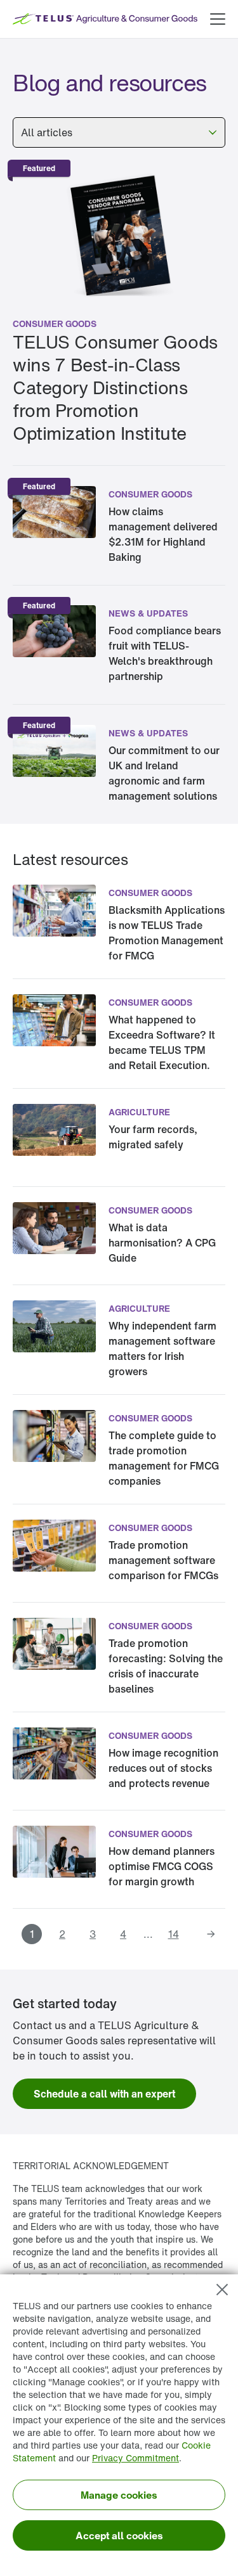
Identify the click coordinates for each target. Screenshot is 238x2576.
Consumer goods (55, 324)
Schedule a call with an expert (104, 2094)
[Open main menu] (218, 19)
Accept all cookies (119, 2535)
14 (174, 1934)
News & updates (148, 613)
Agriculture (139, 1112)
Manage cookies (119, 2495)
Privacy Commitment (136, 2458)
